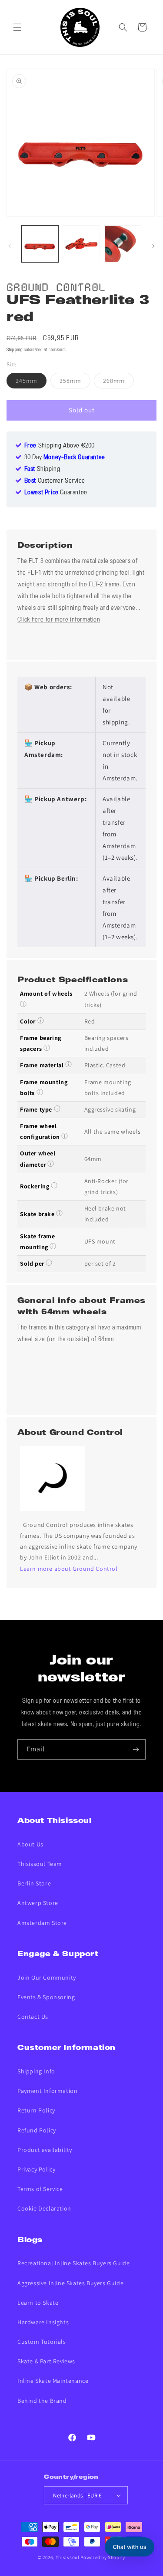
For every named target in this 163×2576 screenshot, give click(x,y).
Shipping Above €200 (60, 446)
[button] (17, 27)
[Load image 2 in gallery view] (81, 244)
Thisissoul (68, 2557)
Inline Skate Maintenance (53, 2381)
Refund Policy (37, 2130)
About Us (30, 1844)
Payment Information (47, 2091)
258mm (75, 382)
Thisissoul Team (40, 1864)
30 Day (65, 457)
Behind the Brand (42, 2401)
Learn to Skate (38, 2303)
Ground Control (56, 286)
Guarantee (56, 493)
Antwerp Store (38, 1903)
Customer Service (55, 481)
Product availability (45, 2150)
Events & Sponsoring (46, 1997)
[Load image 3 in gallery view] (123, 244)
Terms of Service (40, 2189)
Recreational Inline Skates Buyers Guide (73, 2263)
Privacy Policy (36, 2169)
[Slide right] (153, 246)
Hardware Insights (43, 2322)
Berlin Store (34, 1883)
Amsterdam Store (42, 1923)
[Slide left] (10, 246)
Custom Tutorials (42, 2342)
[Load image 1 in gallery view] (40, 244)
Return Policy (36, 2110)
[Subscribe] (136, 1749)
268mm (118, 382)
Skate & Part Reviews (46, 2361)
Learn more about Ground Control (69, 1569)
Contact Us (33, 2017)
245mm (31, 382)
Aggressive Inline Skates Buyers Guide (70, 2283)
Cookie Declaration (44, 2208)
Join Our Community (47, 1977)
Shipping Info (36, 2071)
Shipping (15, 350)
